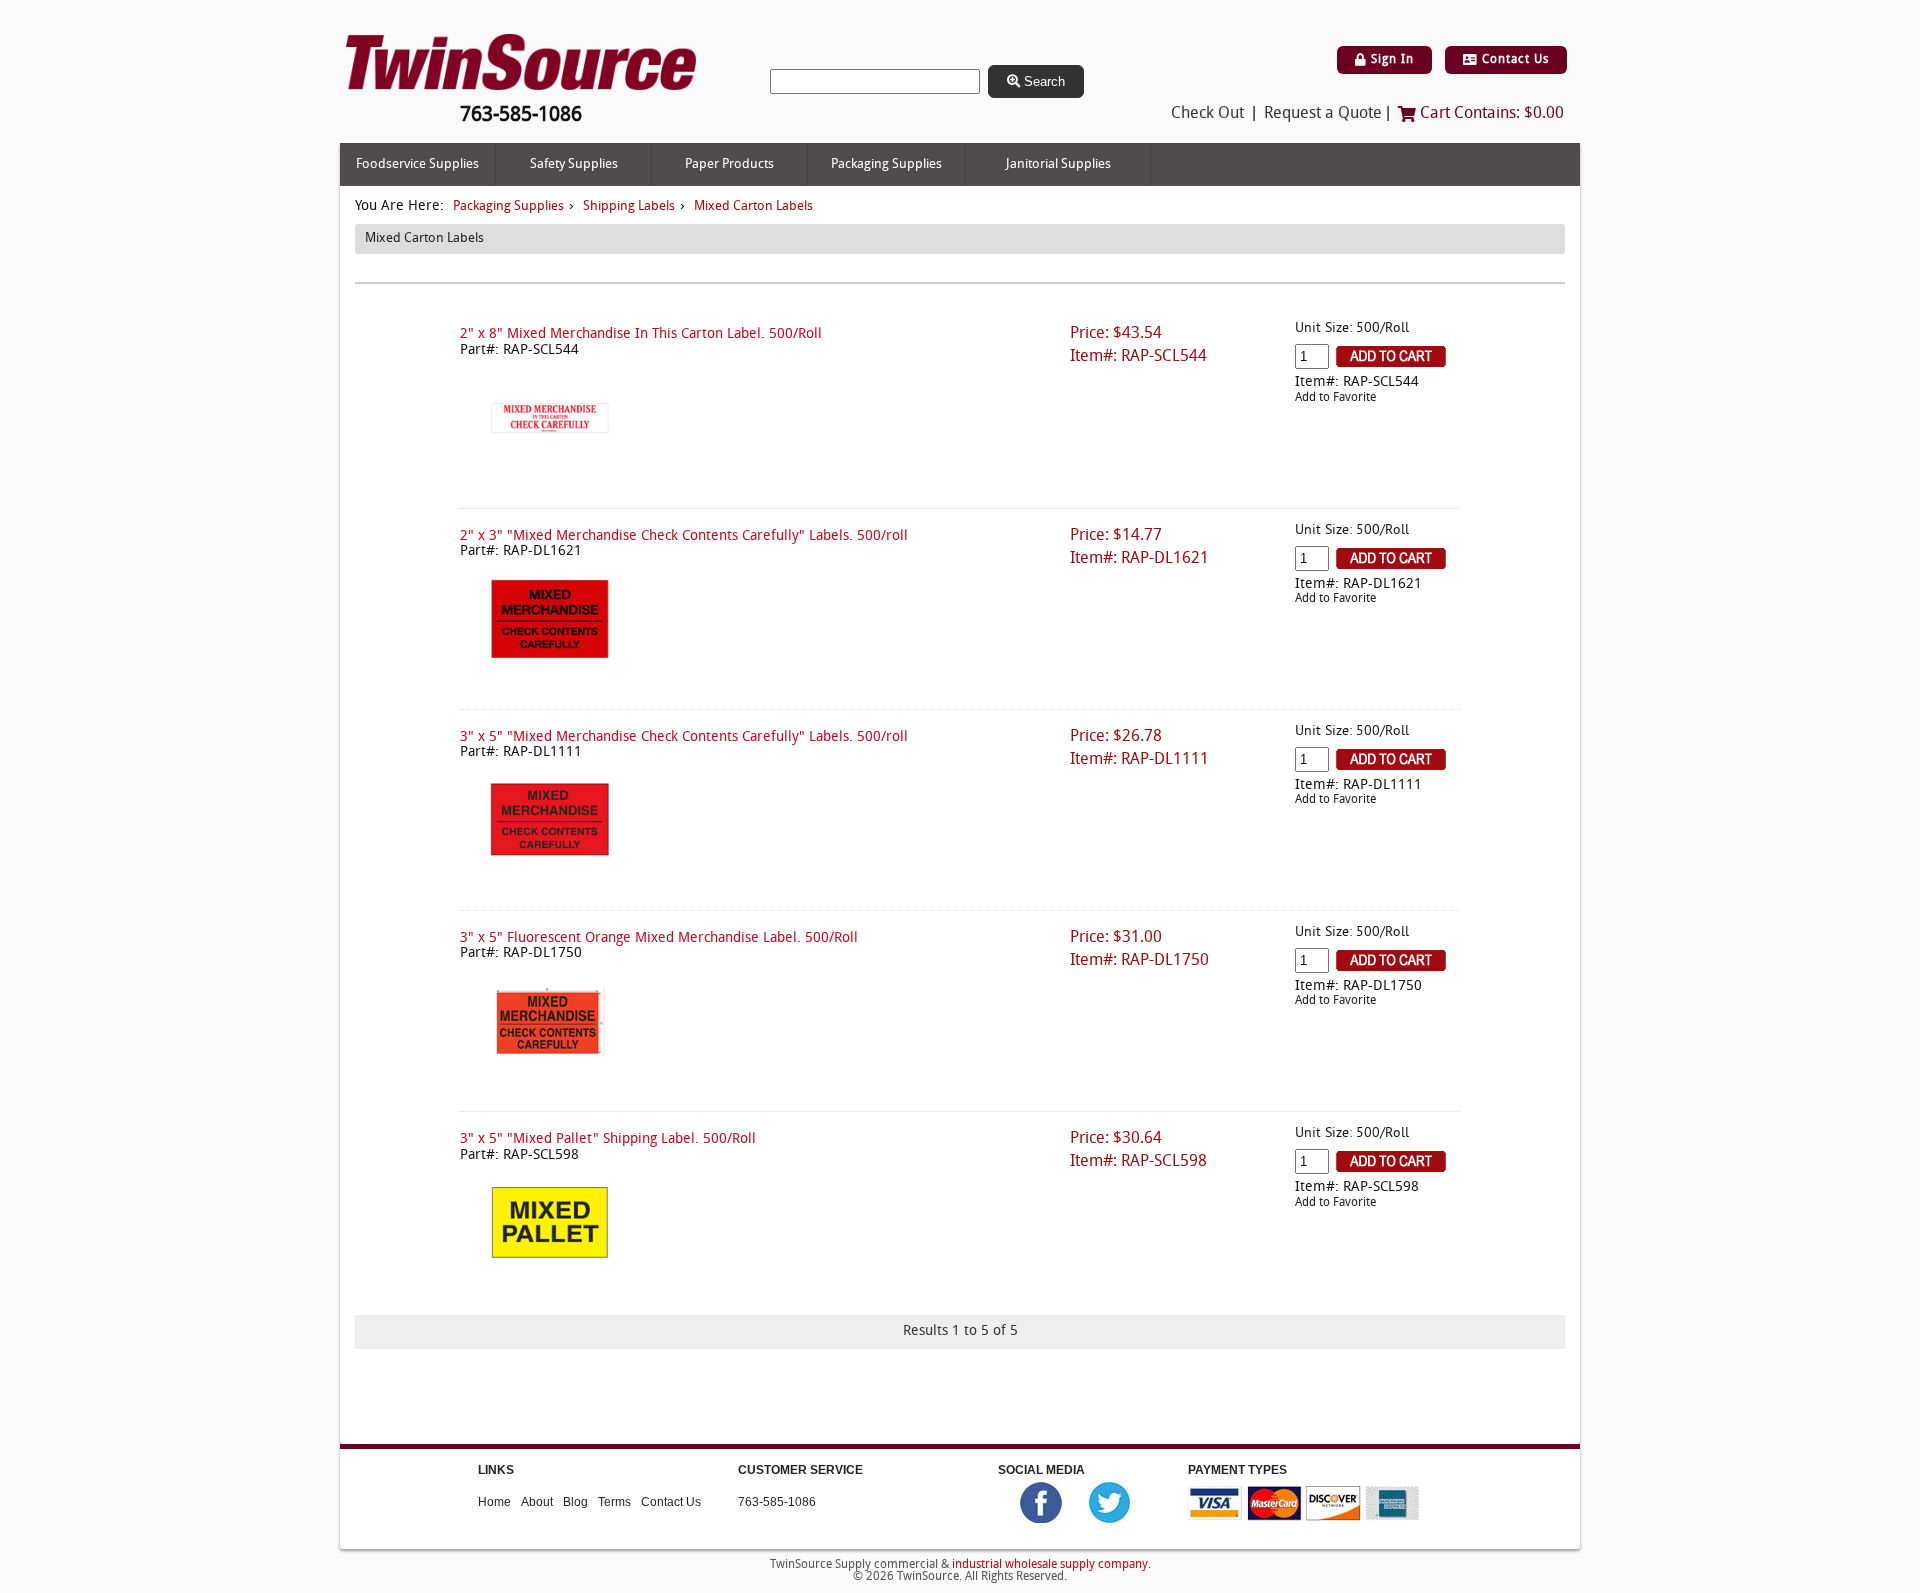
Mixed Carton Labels (753, 206)
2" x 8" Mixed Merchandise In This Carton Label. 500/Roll (641, 334)
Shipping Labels (629, 206)
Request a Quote (1323, 114)
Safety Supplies (574, 164)
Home (494, 1501)
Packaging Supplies (886, 164)
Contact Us (1513, 60)
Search (1042, 81)
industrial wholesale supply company (1050, 1565)
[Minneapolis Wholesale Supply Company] (521, 62)
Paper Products (729, 164)
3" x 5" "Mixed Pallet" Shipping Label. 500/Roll (608, 1139)
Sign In (1390, 60)
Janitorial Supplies (1058, 164)
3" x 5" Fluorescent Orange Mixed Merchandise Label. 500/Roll (659, 938)
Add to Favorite (1335, 398)
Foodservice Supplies (417, 164)
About (537, 1501)
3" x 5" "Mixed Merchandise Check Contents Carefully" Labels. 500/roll (684, 737)
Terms (614, 1501)
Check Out (1207, 114)
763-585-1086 (777, 1501)
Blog (575, 1501)
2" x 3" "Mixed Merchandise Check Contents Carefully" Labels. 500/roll (684, 536)
